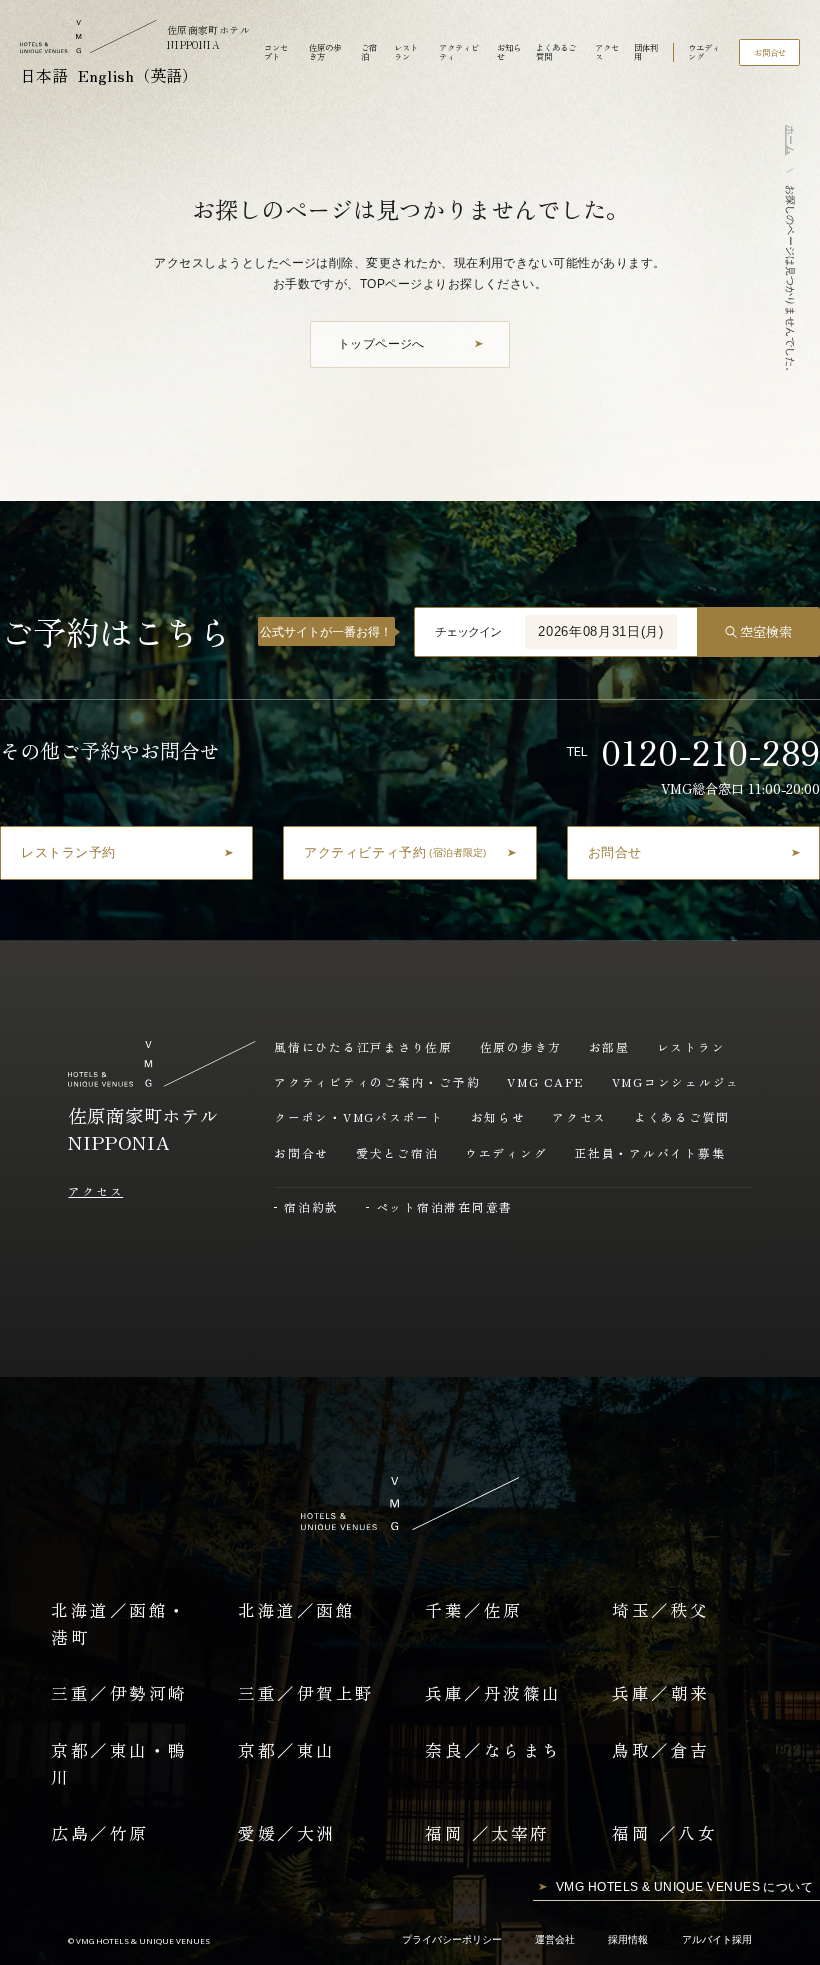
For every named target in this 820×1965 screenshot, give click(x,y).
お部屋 (609, 1046)
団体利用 (646, 52)
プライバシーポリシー (452, 1939)
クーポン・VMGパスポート (359, 1116)
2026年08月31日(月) (600, 631)
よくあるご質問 (556, 52)
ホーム (790, 140)
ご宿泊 (369, 52)
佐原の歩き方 (325, 52)
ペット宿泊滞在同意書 (444, 1206)
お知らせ (509, 52)
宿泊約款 (311, 1206)
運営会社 (555, 1939)
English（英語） (138, 75)
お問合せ (301, 1152)
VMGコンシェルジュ (676, 1081)
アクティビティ (459, 52)
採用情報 (628, 1939)
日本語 (44, 75)
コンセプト (276, 52)
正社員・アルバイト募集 (649, 1152)
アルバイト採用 (717, 1939)
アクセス (607, 52)
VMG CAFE (546, 1081)
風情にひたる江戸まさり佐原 (363, 1046)
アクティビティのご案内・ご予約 (377, 1081)
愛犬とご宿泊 (397, 1152)
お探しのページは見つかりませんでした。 (790, 281)
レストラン (406, 52)
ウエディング (704, 52)
